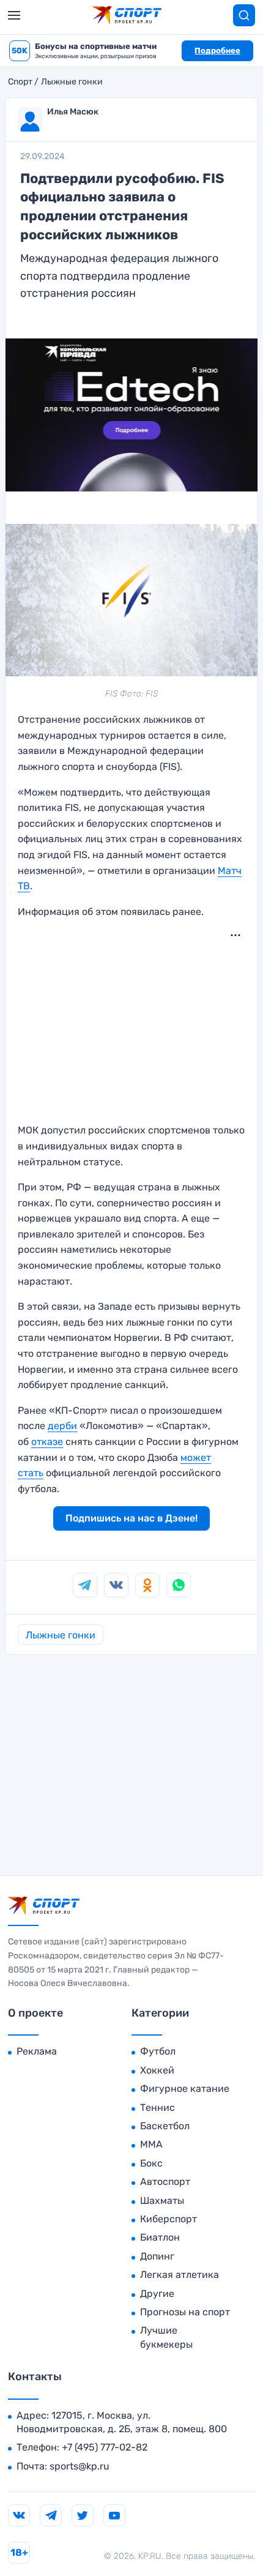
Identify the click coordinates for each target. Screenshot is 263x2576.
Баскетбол (165, 2126)
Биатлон (160, 2237)
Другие (157, 2294)
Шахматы (162, 2201)
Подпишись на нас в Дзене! (131, 1518)
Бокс (151, 2163)
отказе (47, 1442)
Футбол (158, 2051)
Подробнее (217, 50)
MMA (151, 2144)
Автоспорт (165, 2182)
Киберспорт (169, 2219)
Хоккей (157, 2070)
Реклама (37, 2051)
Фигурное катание (185, 2089)
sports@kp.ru (80, 2466)
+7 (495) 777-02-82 (105, 2447)
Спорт (20, 82)
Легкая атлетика (180, 2275)
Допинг (157, 2256)
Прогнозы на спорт (185, 2312)
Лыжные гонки (72, 82)
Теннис (157, 2107)
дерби (62, 1426)
